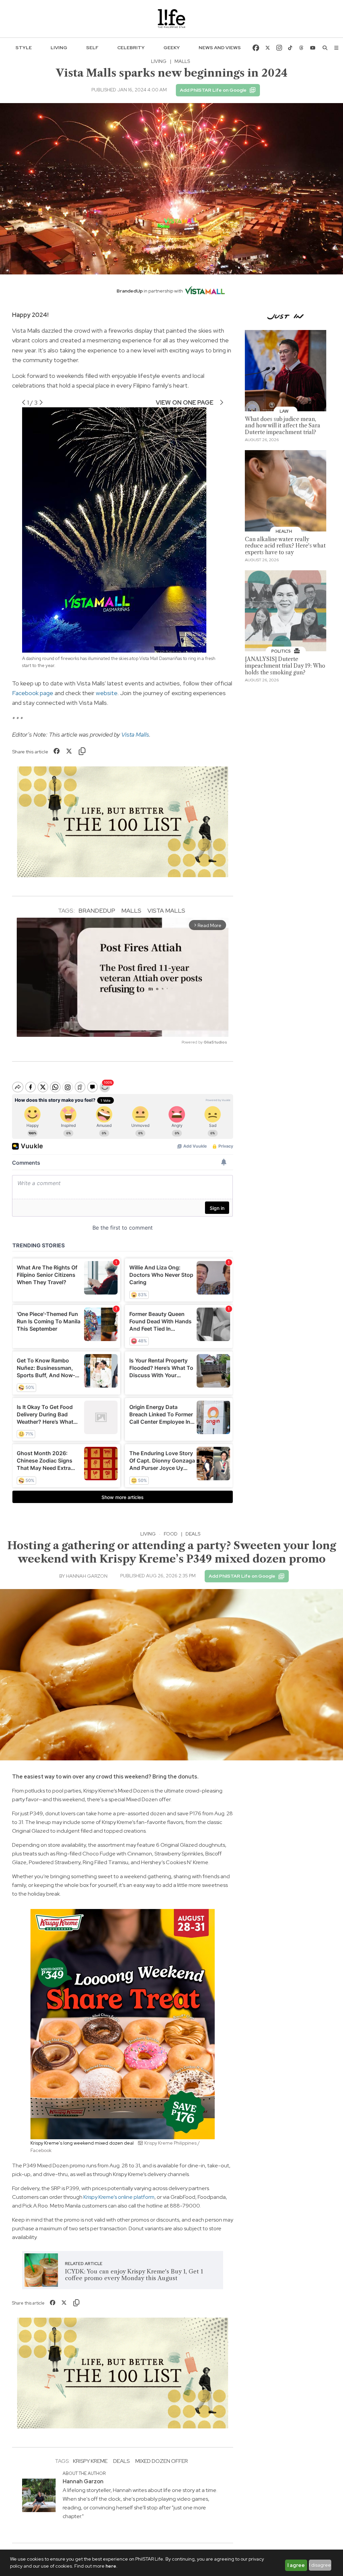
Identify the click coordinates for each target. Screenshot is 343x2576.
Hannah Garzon (87, 1576)
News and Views (220, 48)
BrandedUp (97, 910)
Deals (193, 1534)
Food (171, 1534)
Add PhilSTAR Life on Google (213, 90)
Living (59, 48)
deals (121, 2461)
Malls (131, 910)
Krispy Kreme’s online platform (119, 2197)
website (107, 693)
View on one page (185, 402)
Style (24, 48)
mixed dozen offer (162, 2461)
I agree (296, 2565)
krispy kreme (90, 2461)
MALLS (182, 61)
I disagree (320, 2565)
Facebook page (33, 693)
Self (92, 48)
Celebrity (131, 48)
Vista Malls (135, 734)
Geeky (172, 48)
